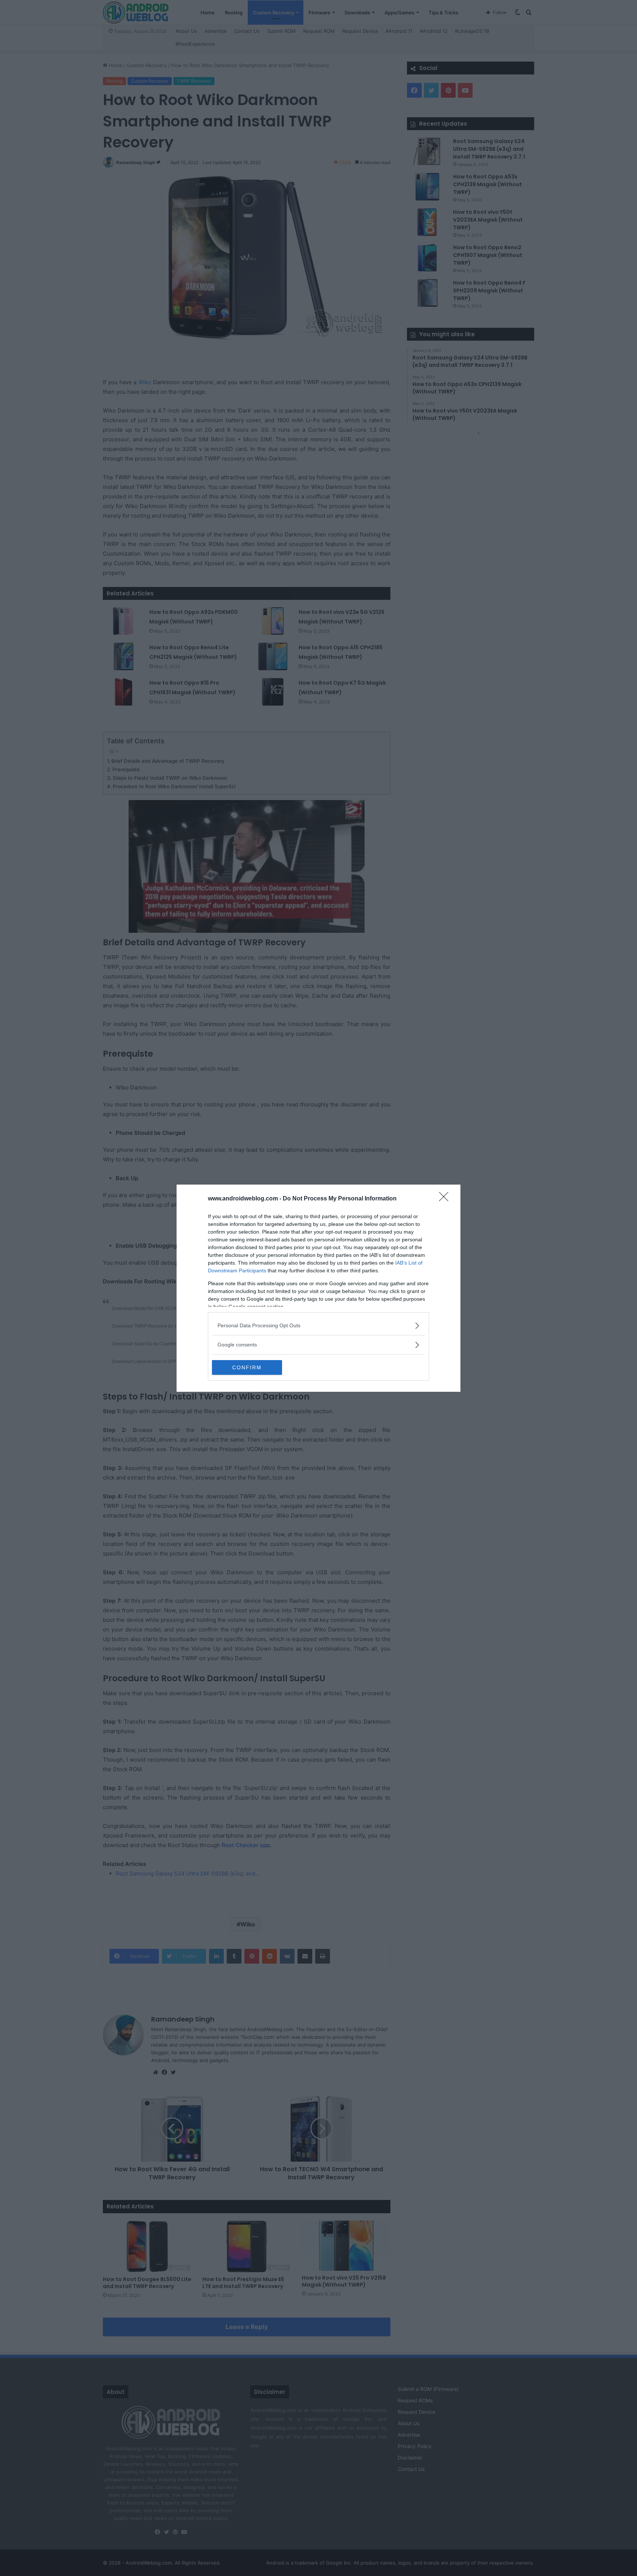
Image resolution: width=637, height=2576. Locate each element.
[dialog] (318, 1288)
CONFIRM (247, 1367)
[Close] (446, 1199)
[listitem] (318, 1326)
